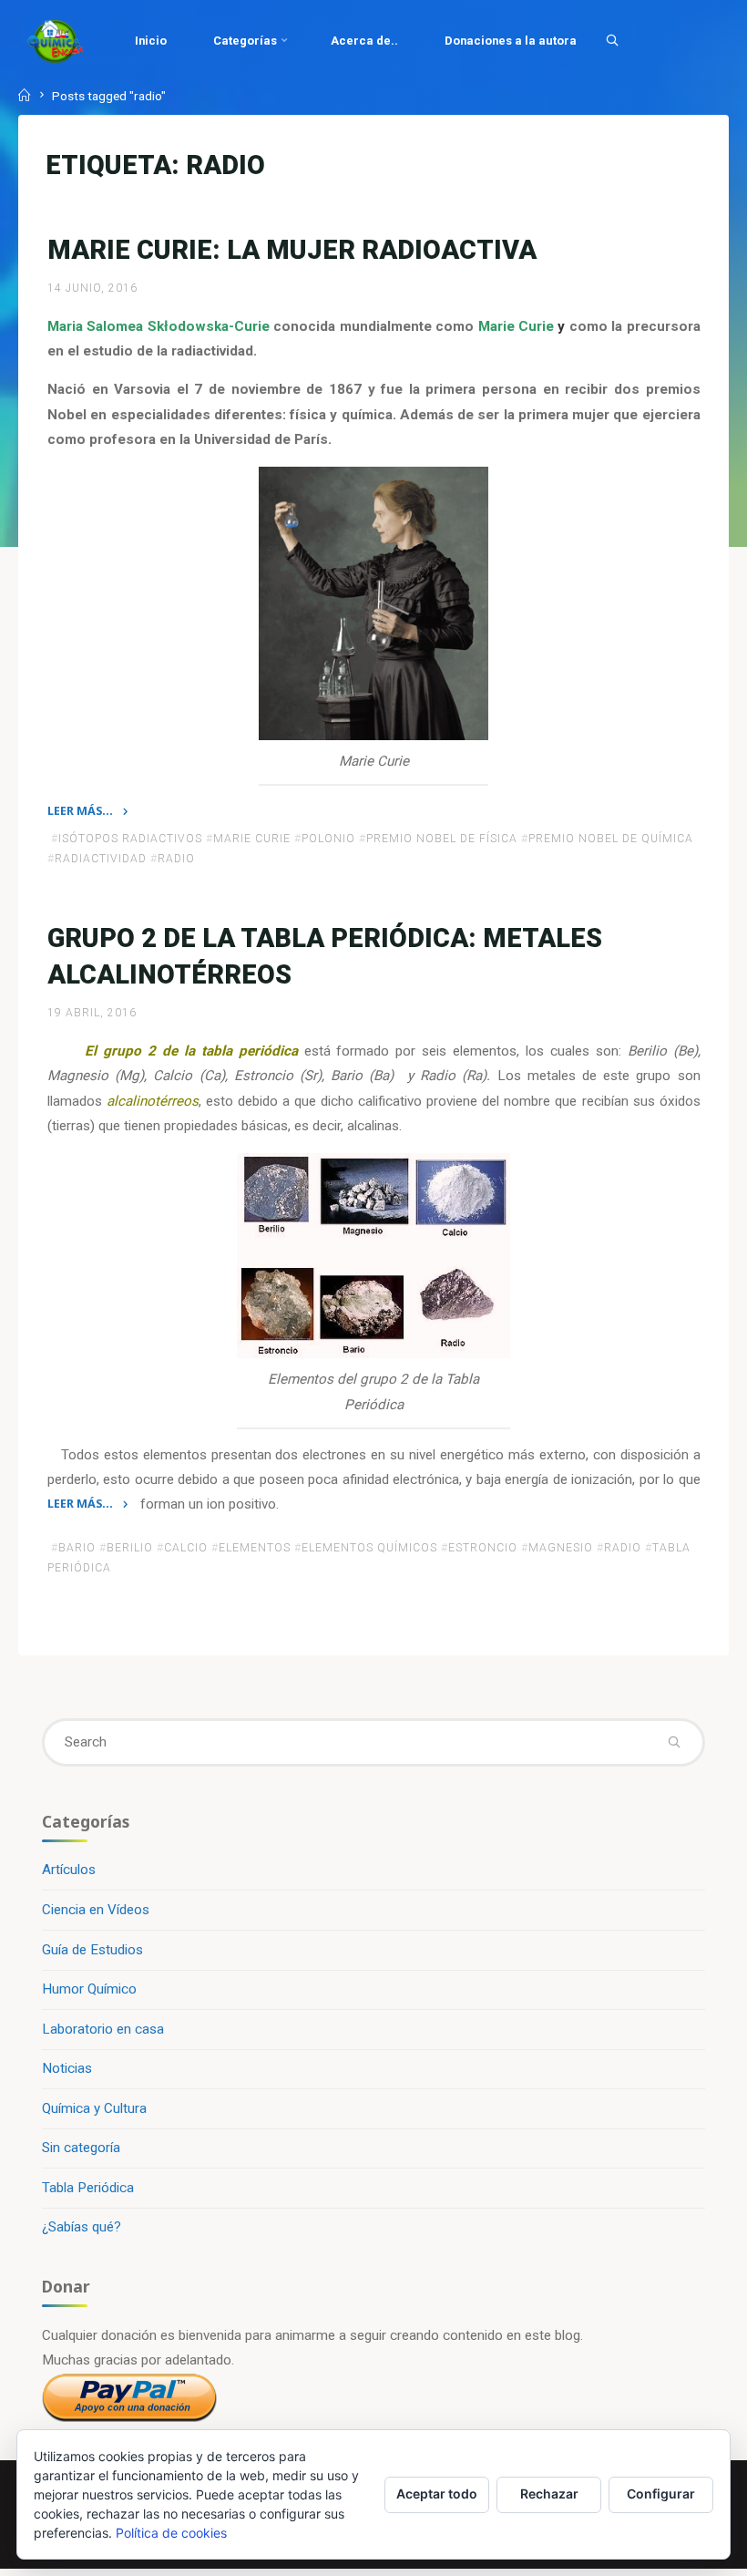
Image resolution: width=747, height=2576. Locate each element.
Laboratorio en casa (103, 2029)
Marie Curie (252, 839)
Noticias (67, 2068)
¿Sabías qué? (82, 2227)
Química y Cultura (94, 2108)
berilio (130, 1547)
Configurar (661, 2494)
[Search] (612, 40)
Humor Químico (89, 1989)
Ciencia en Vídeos (96, 1910)
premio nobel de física (442, 839)
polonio (328, 839)
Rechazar (549, 2494)
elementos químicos (369, 1547)
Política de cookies (171, 2533)
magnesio (561, 1547)
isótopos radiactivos (130, 839)
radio (176, 859)
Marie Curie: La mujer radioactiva (292, 250)
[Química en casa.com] (56, 41)
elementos (255, 1547)
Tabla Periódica (88, 2188)
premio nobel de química (611, 839)
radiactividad (101, 859)
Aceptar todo (437, 2494)
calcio (186, 1547)
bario (77, 1547)
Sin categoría (81, 2148)
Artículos (69, 1870)
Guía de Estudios (92, 1950)
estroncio (483, 1547)
